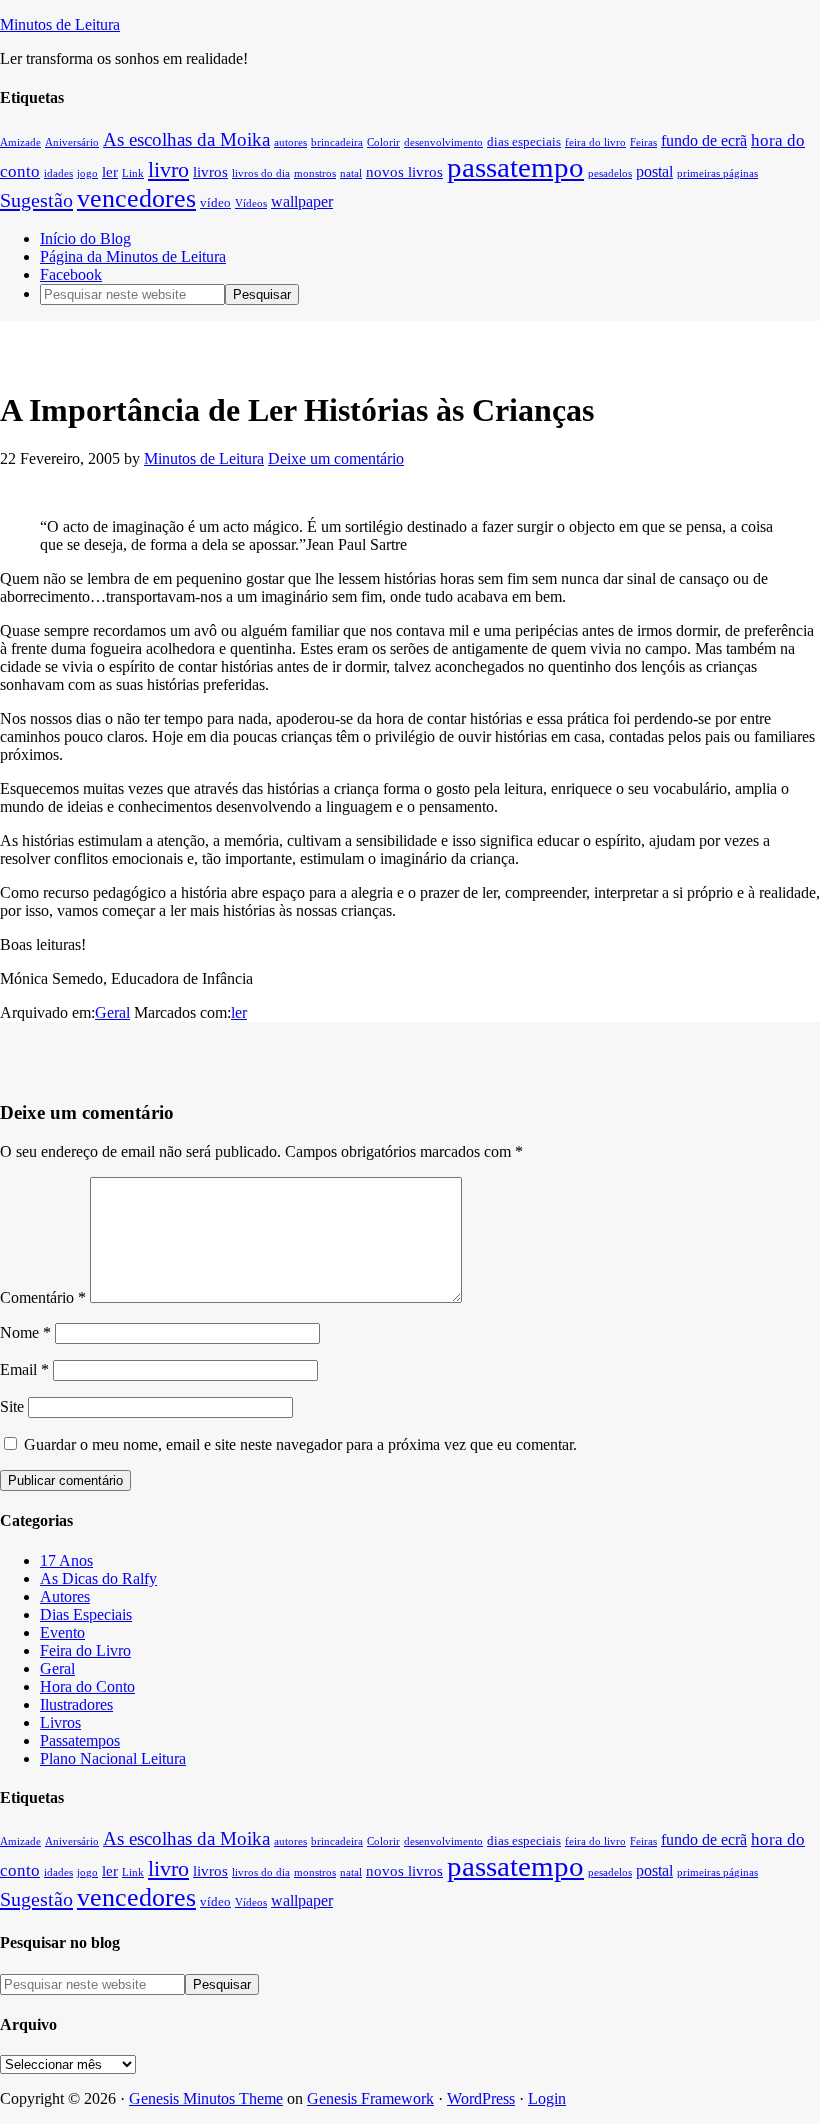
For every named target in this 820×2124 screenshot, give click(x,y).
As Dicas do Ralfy (98, 1578)
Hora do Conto (87, 1686)
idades (58, 173)
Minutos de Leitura (60, 24)
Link (133, 173)
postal (654, 171)
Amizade (20, 142)
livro (168, 169)
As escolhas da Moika (186, 139)
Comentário (43, 1297)
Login (547, 2098)
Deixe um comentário (336, 458)
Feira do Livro (85, 1650)
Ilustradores (76, 1704)
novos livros (404, 172)
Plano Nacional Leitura (113, 1758)
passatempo (515, 167)
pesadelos (610, 173)
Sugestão (36, 200)
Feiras (643, 142)
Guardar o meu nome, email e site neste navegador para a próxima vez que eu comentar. (300, 1444)
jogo (87, 173)
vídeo (215, 203)
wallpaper (302, 201)
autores (290, 142)
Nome (25, 1332)
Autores (65, 1596)
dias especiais (524, 142)
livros (210, 172)
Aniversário (72, 142)
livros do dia (261, 173)
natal (351, 173)
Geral (112, 1012)
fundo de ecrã (704, 140)
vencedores (136, 198)
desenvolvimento (443, 142)
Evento (62, 1632)
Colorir (383, 142)
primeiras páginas (717, 173)
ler (110, 172)
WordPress (481, 2098)
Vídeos (251, 203)
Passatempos (80, 1740)
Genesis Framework (370, 2098)
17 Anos (66, 1560)
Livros (60, 1722)
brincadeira (337, 142)
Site (12, 1406)
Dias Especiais (86, 1614)
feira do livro (595, 142)
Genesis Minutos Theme (206, 2098)
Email (24, 1369)
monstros (315, 173)
